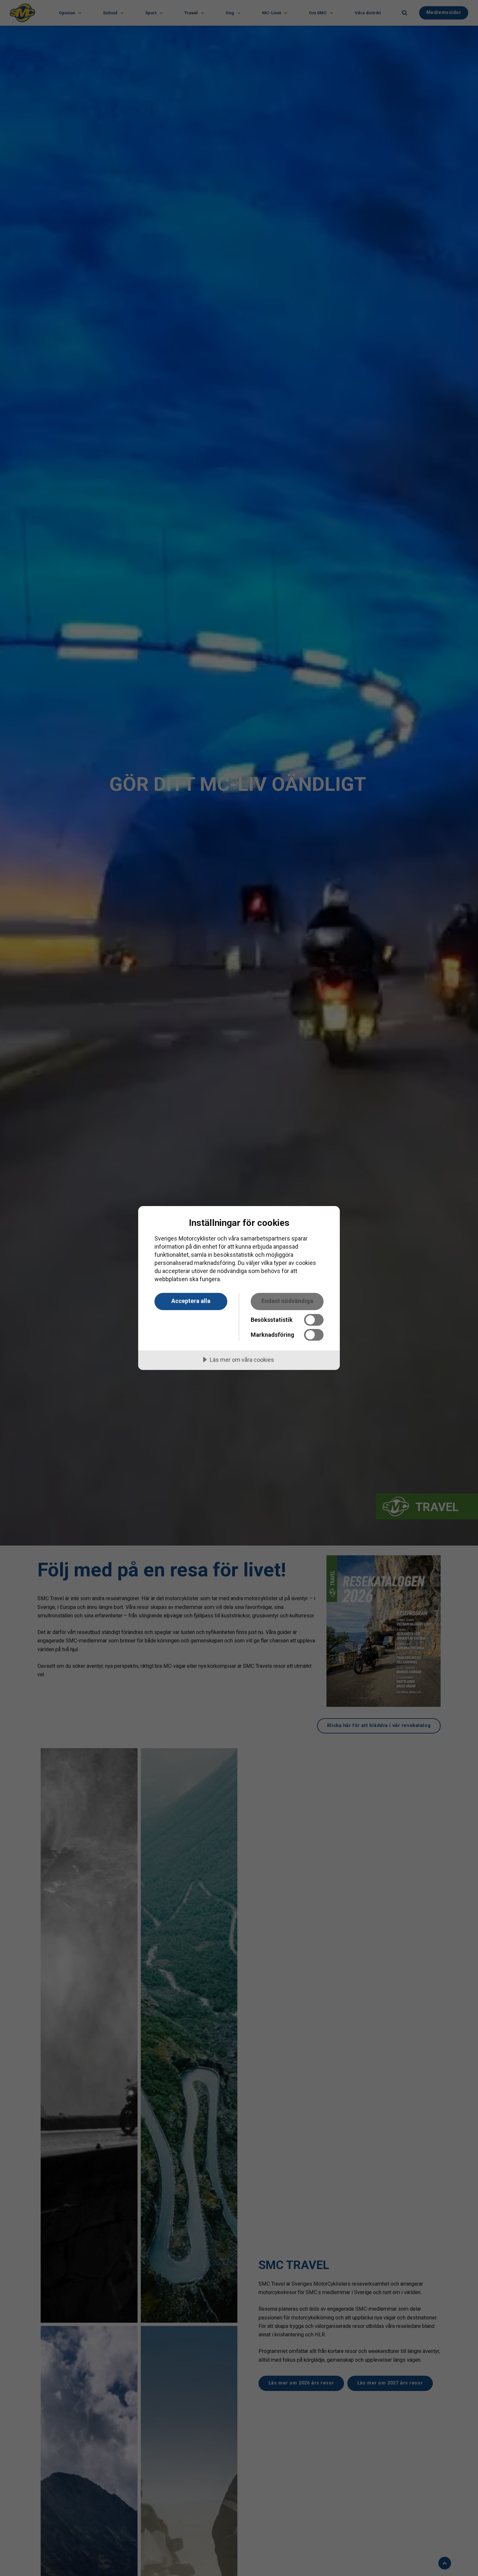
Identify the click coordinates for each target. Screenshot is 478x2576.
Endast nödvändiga (287, 1301)
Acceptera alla (191, 1301)
